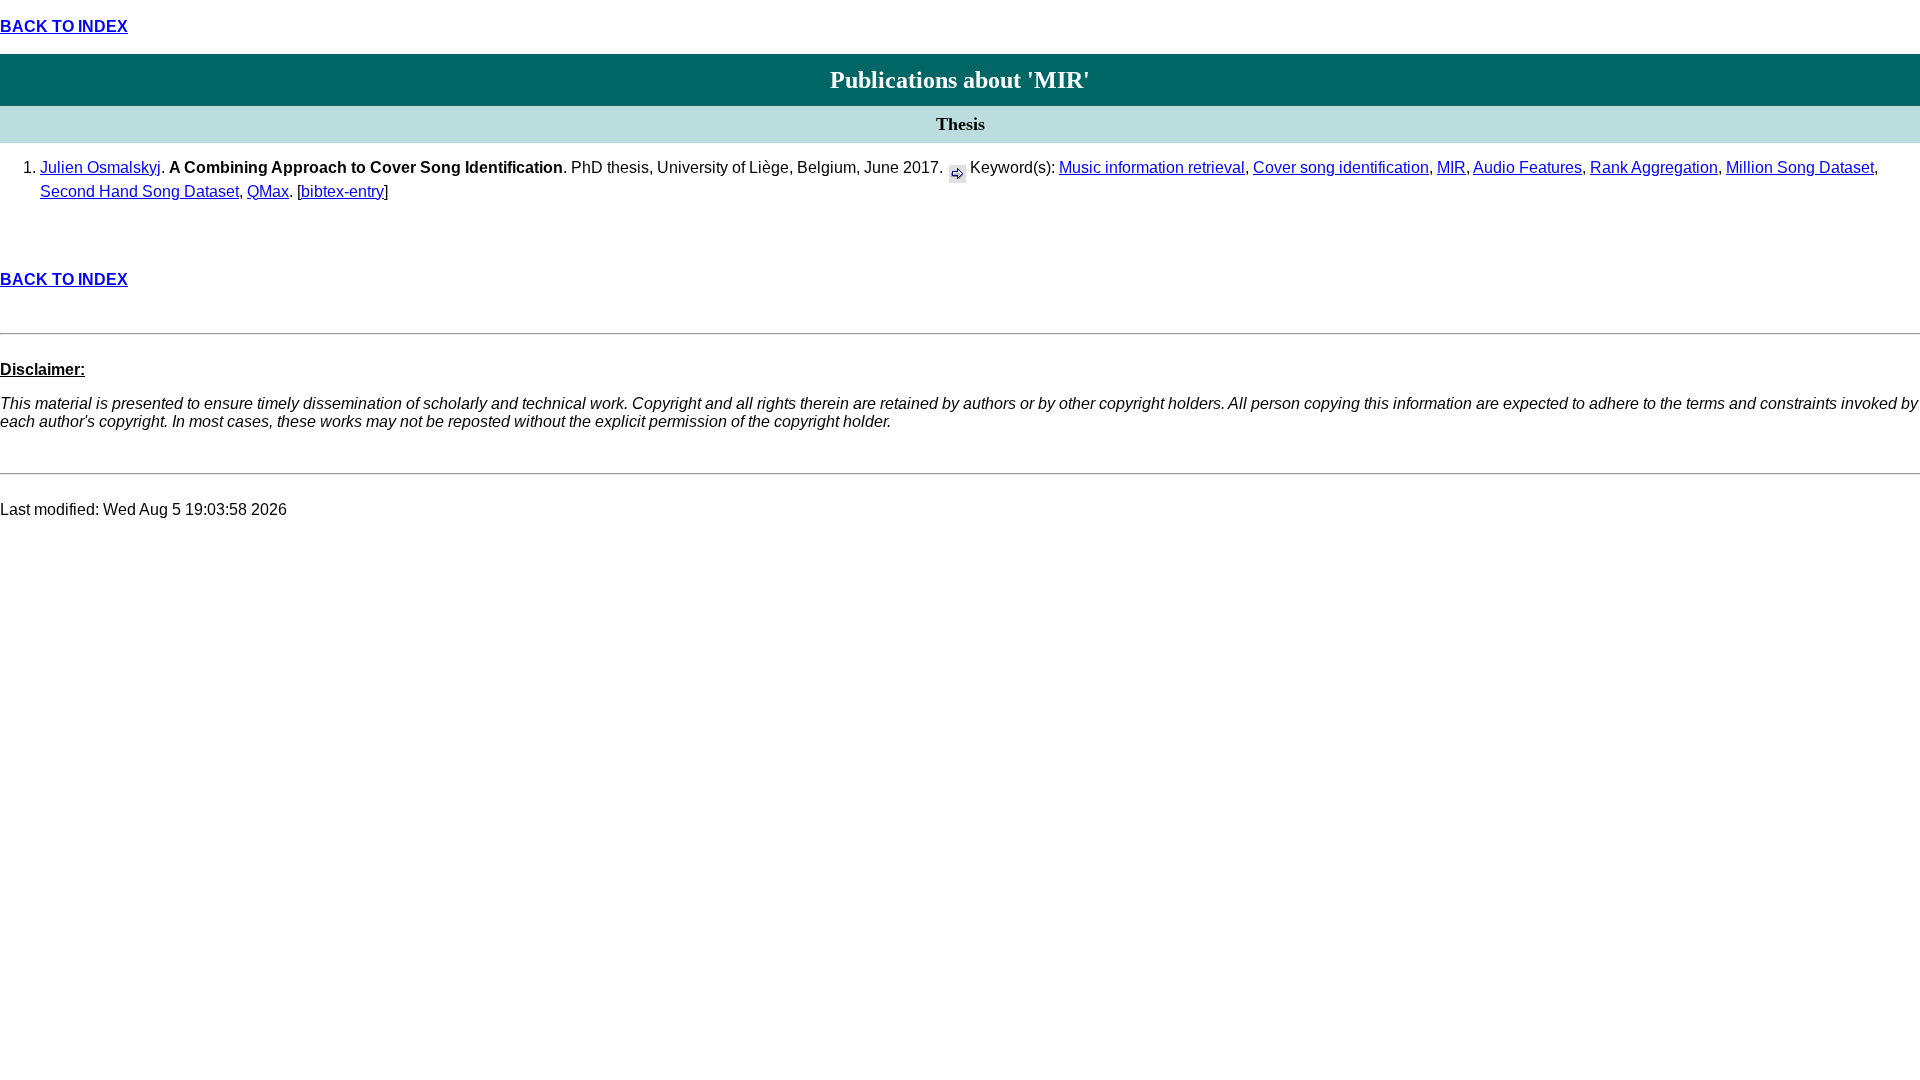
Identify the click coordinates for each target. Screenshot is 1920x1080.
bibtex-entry (342, 191)
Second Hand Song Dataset (139, 191)
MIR (1451, 167)
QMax (268, 191)
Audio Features (1527, 167)
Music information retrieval (1152, 167)
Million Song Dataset (1800, 167)
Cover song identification (1341, 167)
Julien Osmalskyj (100, 167)
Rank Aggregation (1654, 167)
